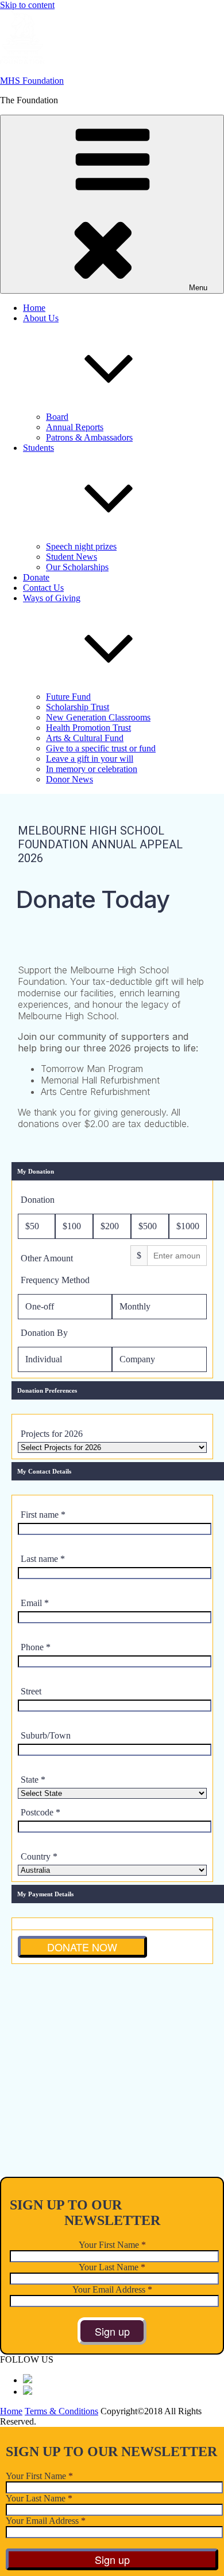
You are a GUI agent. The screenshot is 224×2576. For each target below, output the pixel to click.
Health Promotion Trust (88, 728)
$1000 (188, 1226)
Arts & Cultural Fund (85, 738)
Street (31, 1691)
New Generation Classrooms (98, 717)
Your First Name (112, 2245)
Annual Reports (75, 427)
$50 (32, 1226)
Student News (72, 557)
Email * (35, 1603)
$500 (148, 1226)
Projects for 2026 (52, 1434)
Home (34, 308)
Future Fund (68, 697)
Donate (36, 577)
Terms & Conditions (61, 2411)
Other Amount (47, 1258)
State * (33, 1780)
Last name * (43, 1559)
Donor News (69, 779)
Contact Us (43, 588)
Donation (38, 1200)
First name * (43, 1515)
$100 (72, 1226)
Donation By (44, 1333)
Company (137, 1359)
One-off (40, 1306)
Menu (198, 288)
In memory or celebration (92, 769)
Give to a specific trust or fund (101, 748)
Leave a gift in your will (90, 759)
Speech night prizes (81, 546)
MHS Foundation (32, 81)
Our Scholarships (77, 567)
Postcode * (40, 1812)
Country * (39, 1856)
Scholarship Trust (78, 707)
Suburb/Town (46, 1735)
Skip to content (27, 5)
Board (57, 417)
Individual (44, 1359)
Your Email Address (112, 2289)
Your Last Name (112, 2267)
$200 (110, 1226)
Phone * (36, 1647)
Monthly (135, 1306)
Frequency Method (55, 1280)
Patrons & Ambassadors (89, 437)
